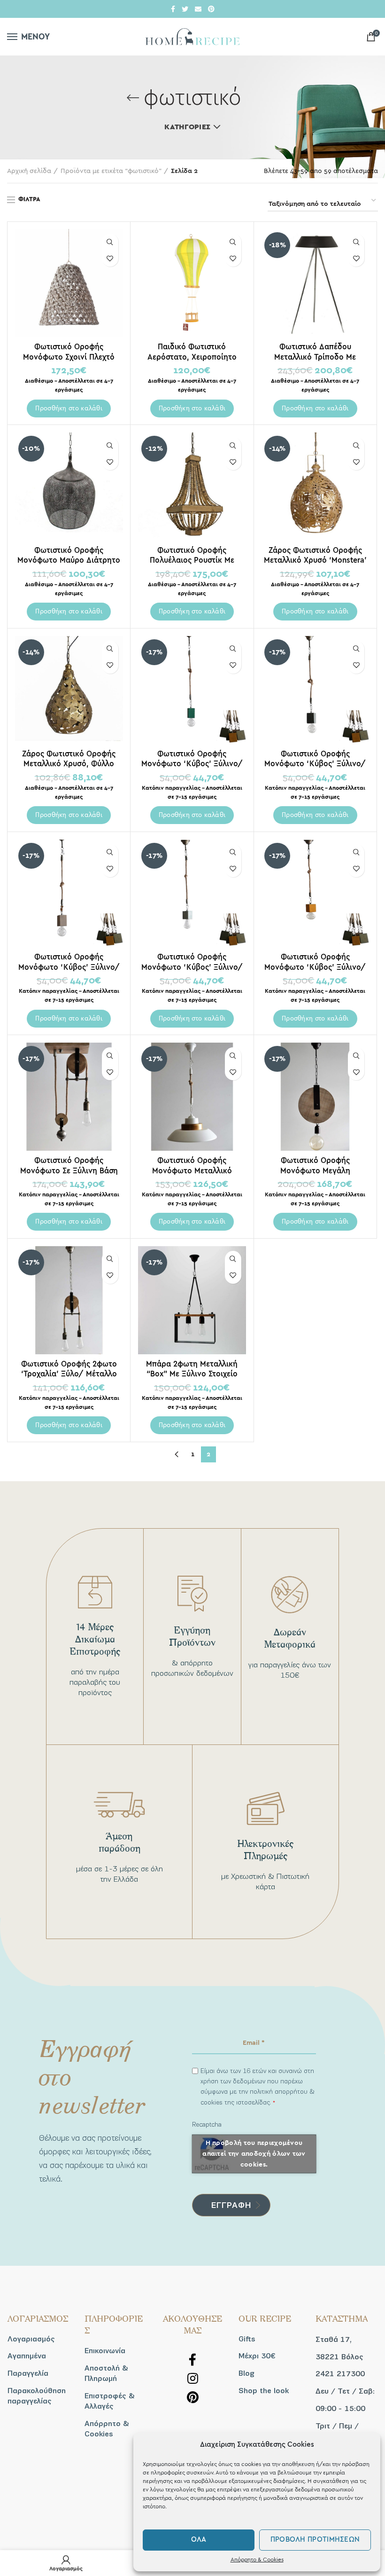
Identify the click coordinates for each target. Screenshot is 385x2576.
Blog (246, 2373)
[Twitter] (185, 9)
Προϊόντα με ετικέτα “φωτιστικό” (111, 171)
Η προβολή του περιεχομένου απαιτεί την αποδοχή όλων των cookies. (254, 2153)
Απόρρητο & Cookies (257, 2560)
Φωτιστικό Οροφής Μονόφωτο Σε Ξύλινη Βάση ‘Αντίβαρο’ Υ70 (69, 1170)
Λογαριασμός (31, 2339)
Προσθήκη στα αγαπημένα (110, 258)
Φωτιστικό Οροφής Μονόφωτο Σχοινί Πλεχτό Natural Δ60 (69, 357)
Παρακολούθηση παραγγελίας (37, 2396)
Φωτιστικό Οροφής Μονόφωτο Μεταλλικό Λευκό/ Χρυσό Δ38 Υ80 (192, 1170)
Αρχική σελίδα (29, 171)
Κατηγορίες (187, 127)
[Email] (198, 9)
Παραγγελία (28, 2373)
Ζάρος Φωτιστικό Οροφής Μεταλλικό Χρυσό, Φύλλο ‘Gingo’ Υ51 (69, 764)
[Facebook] (173, 9)
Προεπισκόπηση (110, 242)
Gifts (247, 2339)
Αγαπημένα (27, 2356)
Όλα (199, 2540)
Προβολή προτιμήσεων (315, 2540)
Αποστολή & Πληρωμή (106, 2373)
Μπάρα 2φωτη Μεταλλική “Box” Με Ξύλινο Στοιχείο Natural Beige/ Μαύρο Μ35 (192, 1374)
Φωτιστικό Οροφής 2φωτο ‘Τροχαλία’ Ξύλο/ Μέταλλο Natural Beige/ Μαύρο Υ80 (69, 1374)
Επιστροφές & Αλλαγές (110, 2401)
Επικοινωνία (105, 2351)
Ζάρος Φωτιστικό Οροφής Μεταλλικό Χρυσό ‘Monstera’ (315, 555)
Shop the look (264, 2391)
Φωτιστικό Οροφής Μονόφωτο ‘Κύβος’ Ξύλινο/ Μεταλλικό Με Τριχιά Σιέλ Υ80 (192, 967)
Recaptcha (207, 2124)
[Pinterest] (211, 9)
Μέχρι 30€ (257, 2356)
